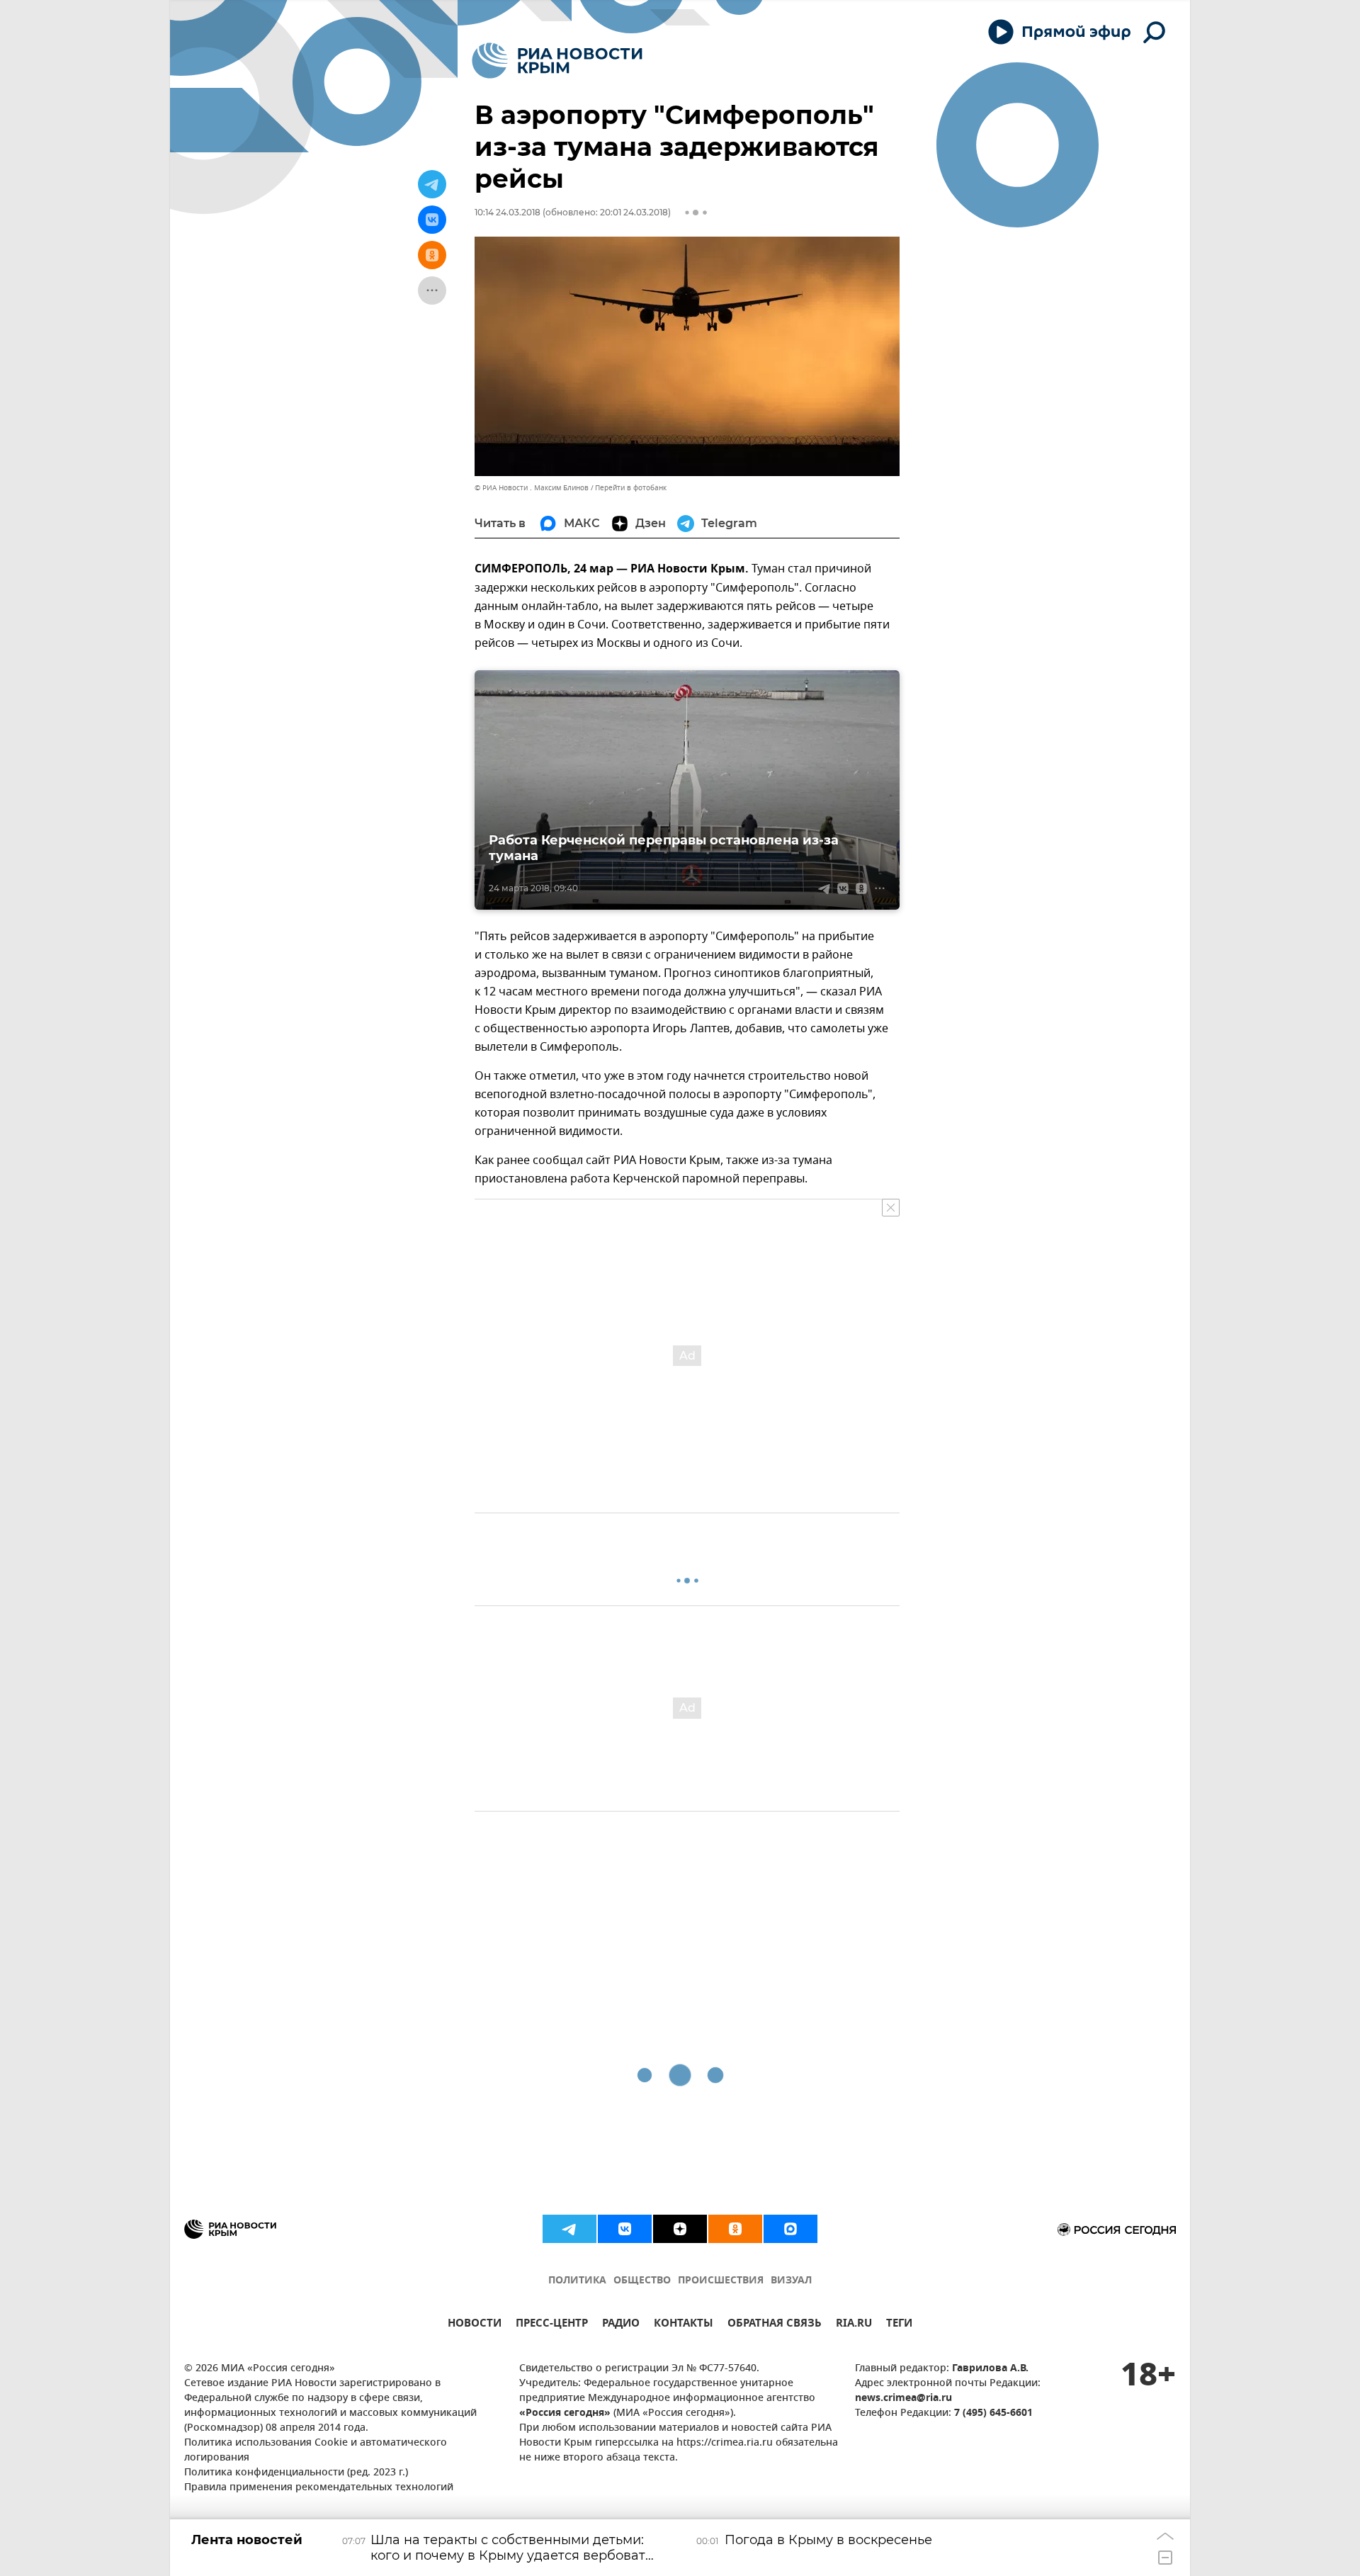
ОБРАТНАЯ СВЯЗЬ (775, 2325)
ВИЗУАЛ (791, 2281)
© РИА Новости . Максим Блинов (532, 488)
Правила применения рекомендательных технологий (319, 2488)
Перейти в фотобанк (631, 488)
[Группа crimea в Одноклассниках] (735, 2229)
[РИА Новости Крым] (557, 61)
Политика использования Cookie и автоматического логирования (316, 2451)
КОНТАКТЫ (684, 2325)
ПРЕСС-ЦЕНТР (552, 2325)
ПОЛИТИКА (577, 2281)
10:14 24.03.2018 (508, 212)
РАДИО (621, 2325)
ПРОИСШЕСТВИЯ (721, 2281)
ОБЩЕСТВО (642, 2281)
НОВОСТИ (475, 2325)
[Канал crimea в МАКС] (790, 2229)
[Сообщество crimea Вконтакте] (625, 2229)
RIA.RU (854, 2325)
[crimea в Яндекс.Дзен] (680, 2229)
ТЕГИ (899, 2325)
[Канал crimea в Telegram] (569, 2229)
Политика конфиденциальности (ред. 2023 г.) (296, 2473)
